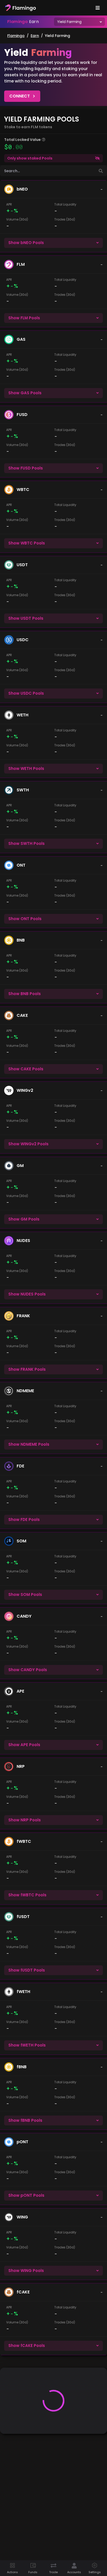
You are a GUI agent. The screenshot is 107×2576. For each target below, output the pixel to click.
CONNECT (20, 96)
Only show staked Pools (30, 158)
